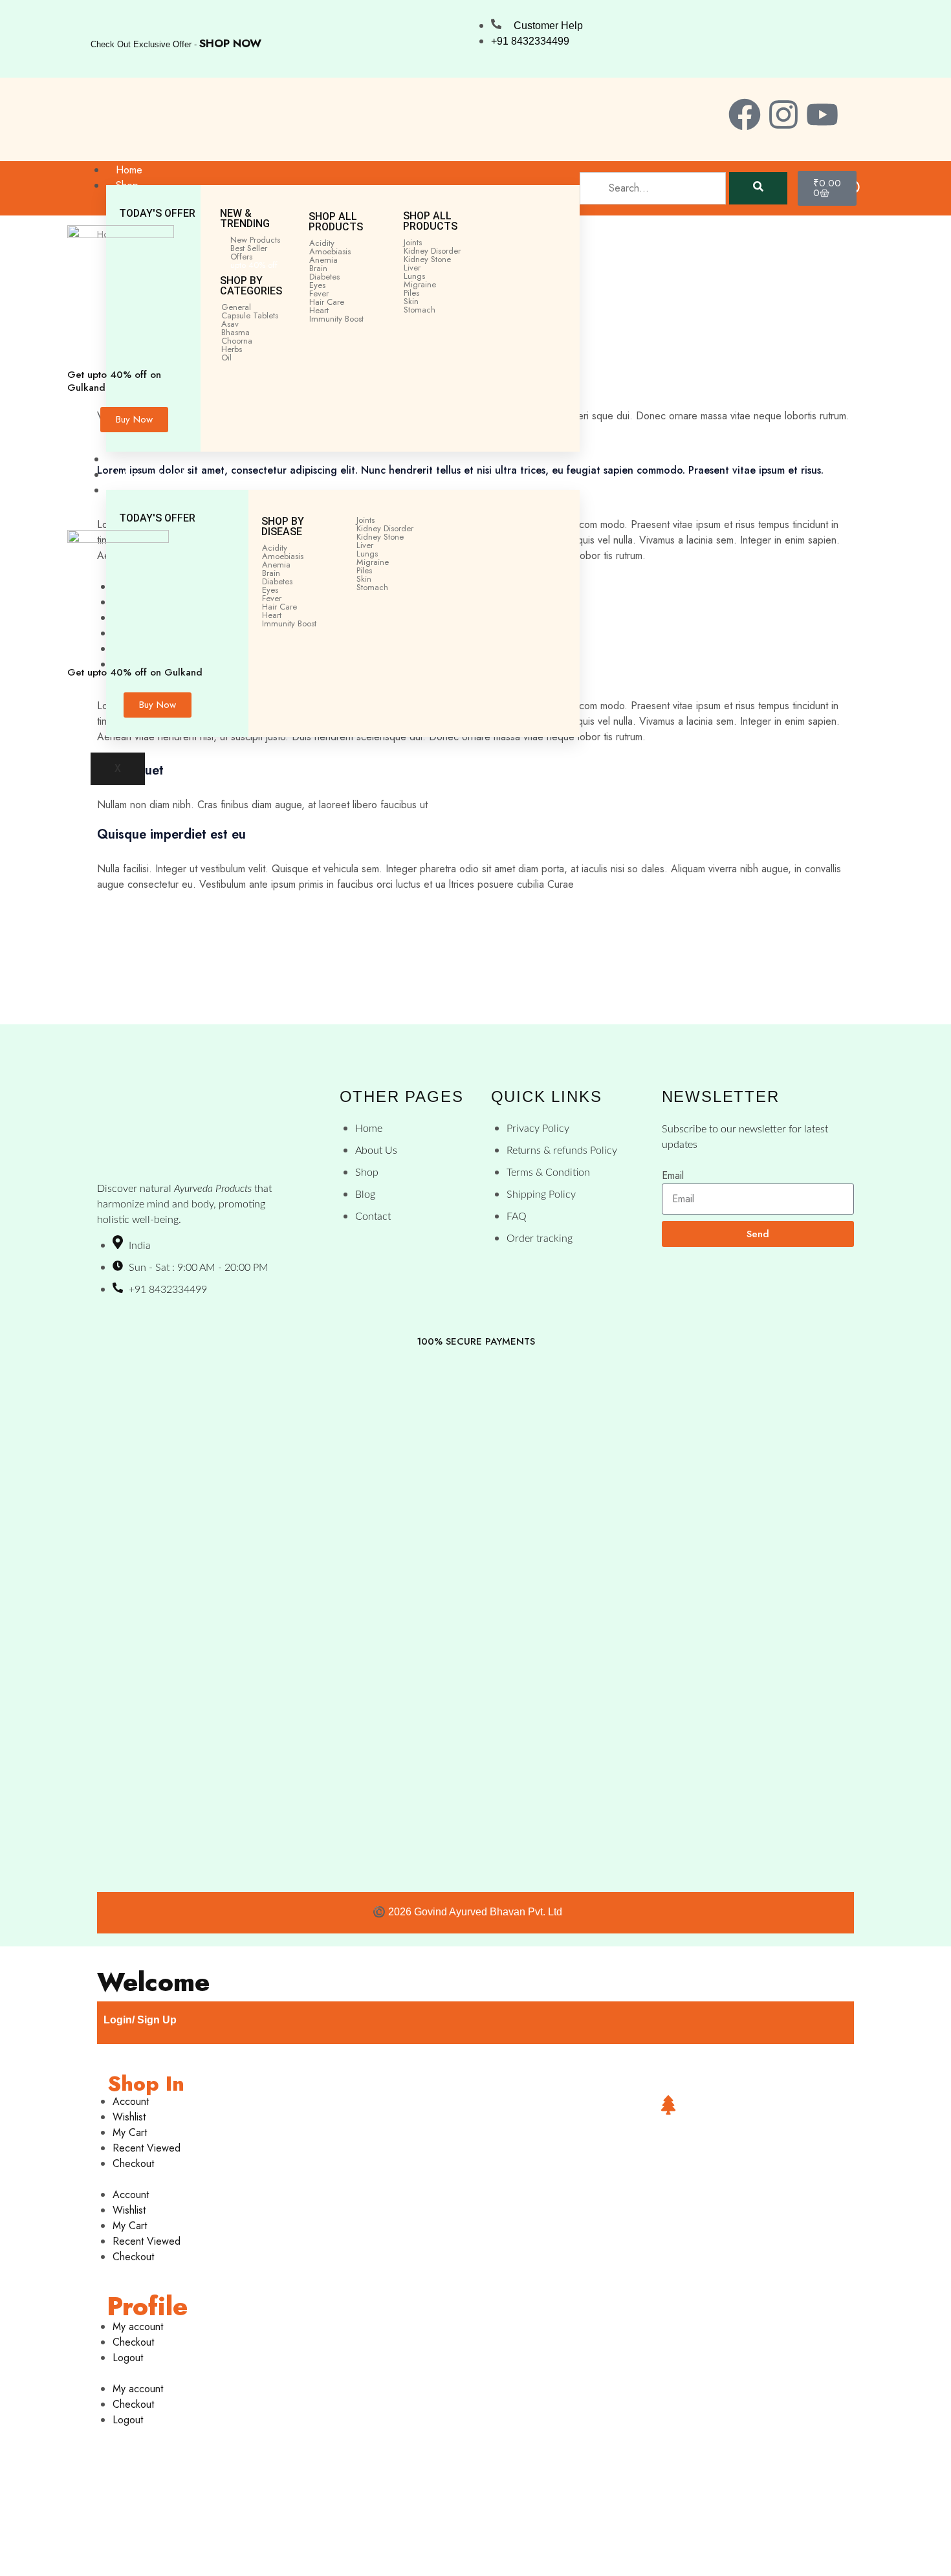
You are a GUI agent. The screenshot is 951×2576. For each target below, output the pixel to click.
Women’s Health (151, 475)
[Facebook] (745, 115)
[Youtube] (822, 115)
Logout (128, 2358)
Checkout (133, 2163)
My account (138, 2327)
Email (673, 1175)
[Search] (758, 188)
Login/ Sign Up (140, 2020)
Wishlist (129, 2117)
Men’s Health (144, 459)
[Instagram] (783, 115)
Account (131, 2101)
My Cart (130, 2132)
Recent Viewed (147, 2148)
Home (129, 170)
